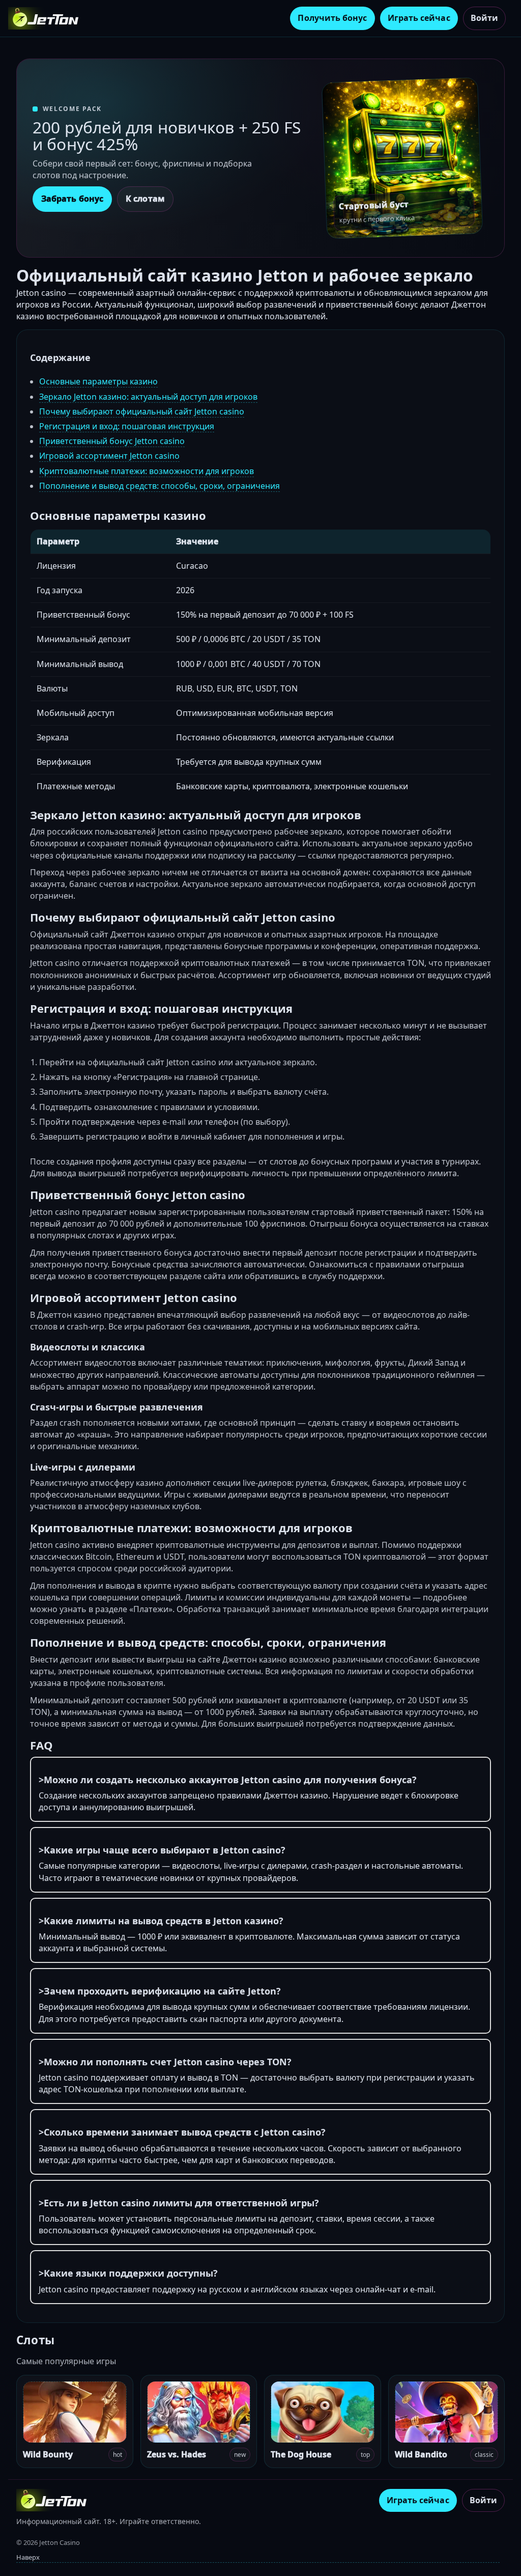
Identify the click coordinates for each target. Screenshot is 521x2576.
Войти (484, 18)
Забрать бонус (72, 199)
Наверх (28, 2557)
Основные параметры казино (98, 381)
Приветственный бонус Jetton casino (112, 441)
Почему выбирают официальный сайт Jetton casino (142, 411)
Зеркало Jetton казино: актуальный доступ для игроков (148, 397)
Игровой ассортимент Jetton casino (109, 456)
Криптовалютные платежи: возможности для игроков (147, 471)
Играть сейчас (419, 18)
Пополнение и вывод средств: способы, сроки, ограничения (160, 486)
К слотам (145, 199)
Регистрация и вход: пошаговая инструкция (127, 426)
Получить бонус (332, 18)
